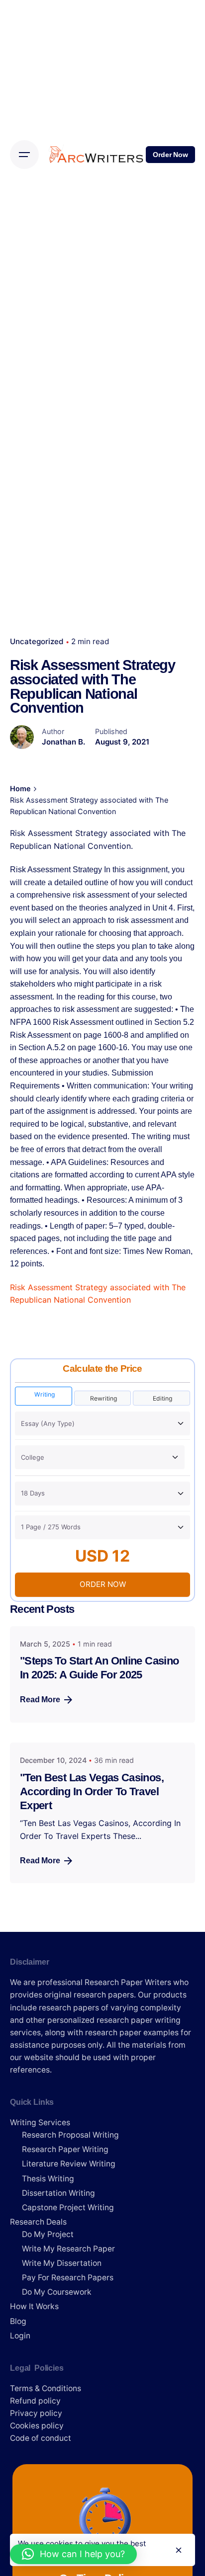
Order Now (170, 155)
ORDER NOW (103, 1584)
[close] (179, 2550)
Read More (40, 1700)
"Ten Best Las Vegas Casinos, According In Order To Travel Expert (92, 1791)
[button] (73, 2554)
